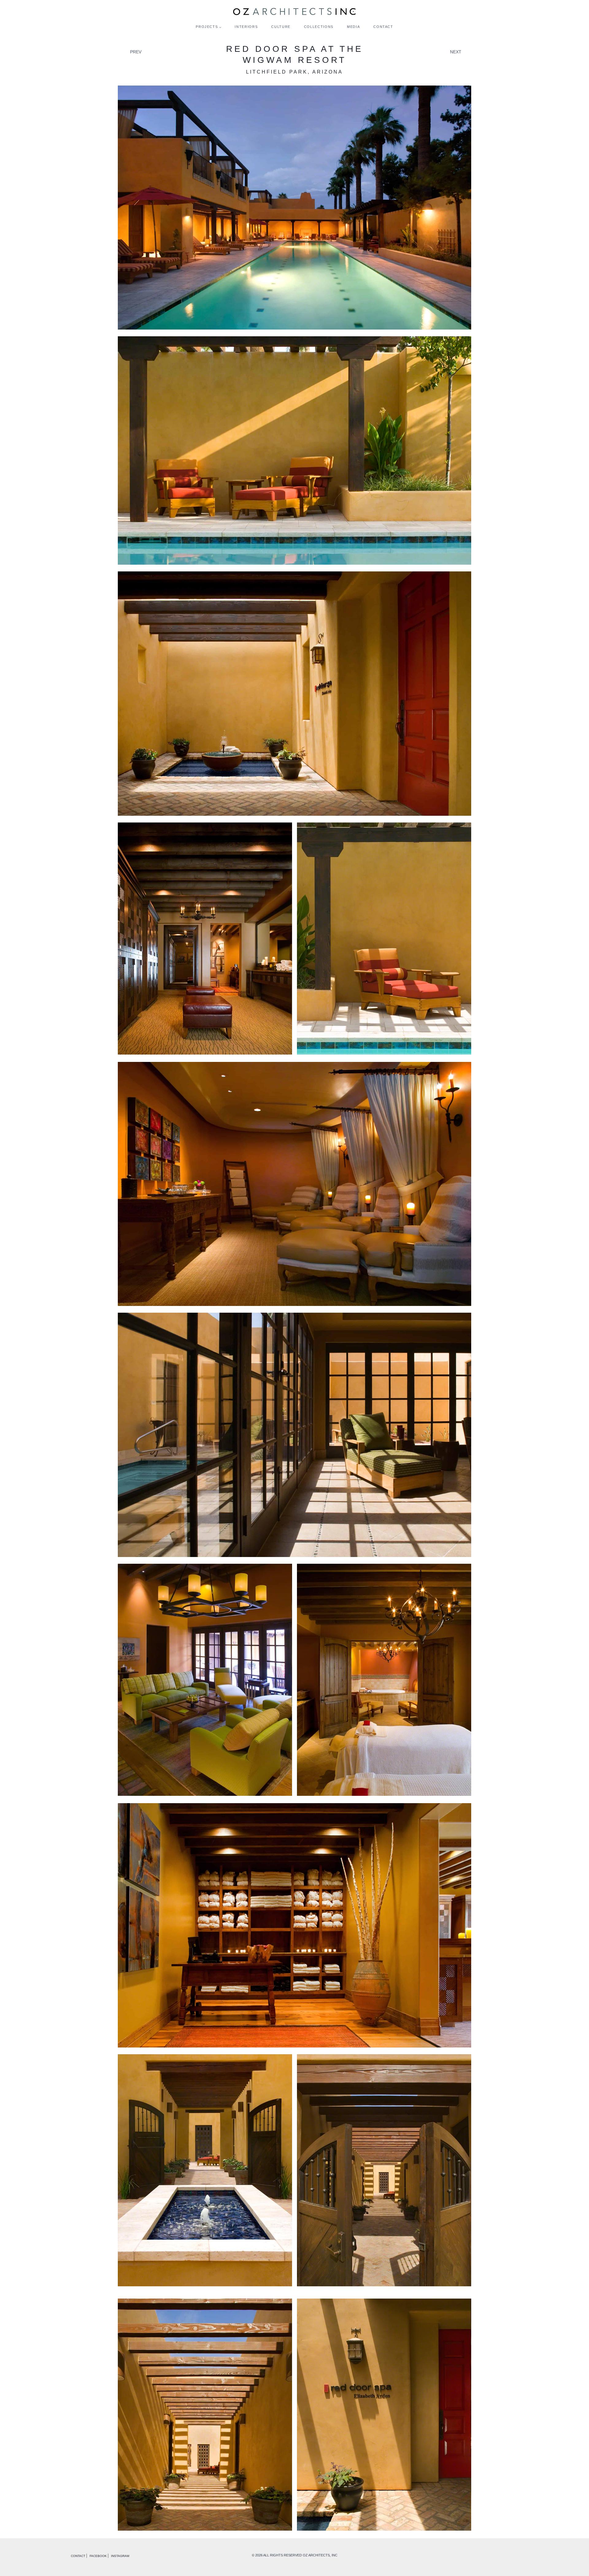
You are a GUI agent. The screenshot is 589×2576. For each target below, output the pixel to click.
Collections (319, 27)
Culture (281, 27)
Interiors (246, 27)
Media (353, 27)
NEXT (456, 52)
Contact (383, 27)
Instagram (120, 2556)
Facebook (98, 2556)
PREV (136, 52)
